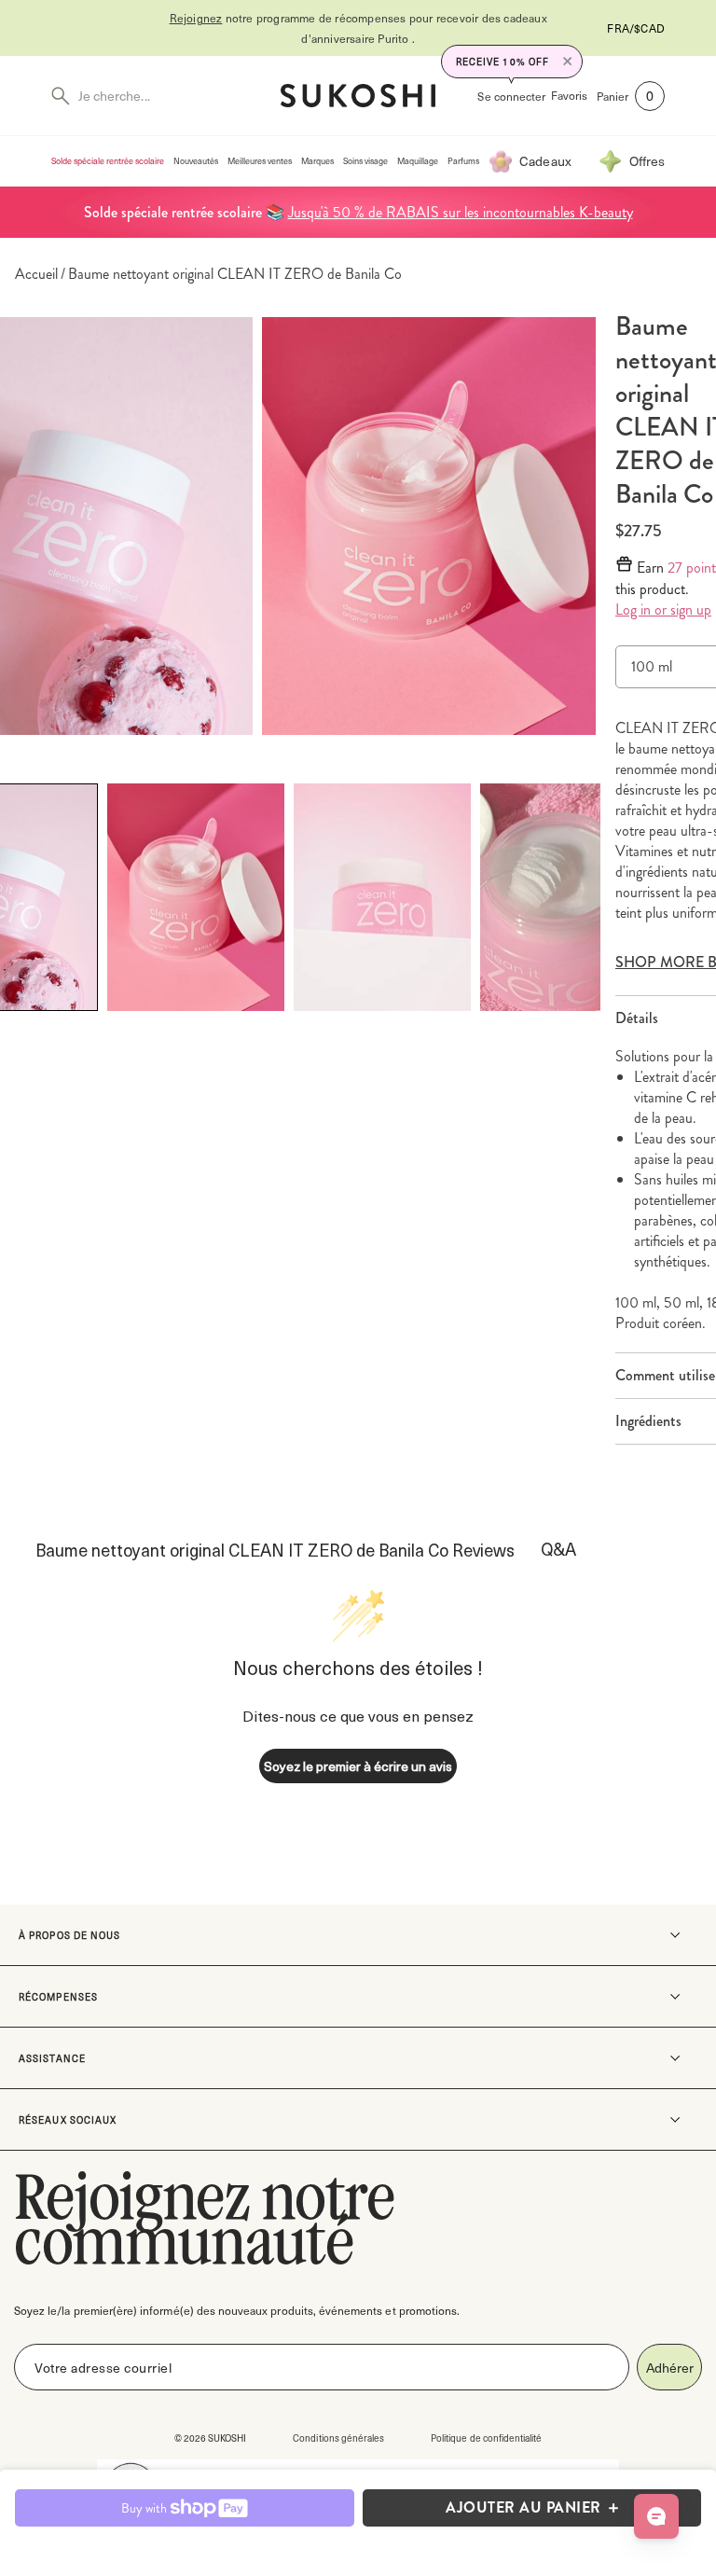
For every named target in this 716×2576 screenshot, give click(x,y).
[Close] (568, 62)
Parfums (463, 161)
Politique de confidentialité (486, 2438)
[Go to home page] (358, 96)
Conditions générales (338, 2438)
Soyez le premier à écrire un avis (358, 1766)
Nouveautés (196, 161)
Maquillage (418, 161)
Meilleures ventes (260, 161)
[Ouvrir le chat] (656, 2516)
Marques (317, 161)
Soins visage (365, 161)
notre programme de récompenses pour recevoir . (358, 28)
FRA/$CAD (636, 28)
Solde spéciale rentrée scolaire (108, 161)
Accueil (36, 274)
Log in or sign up (663, 610)
